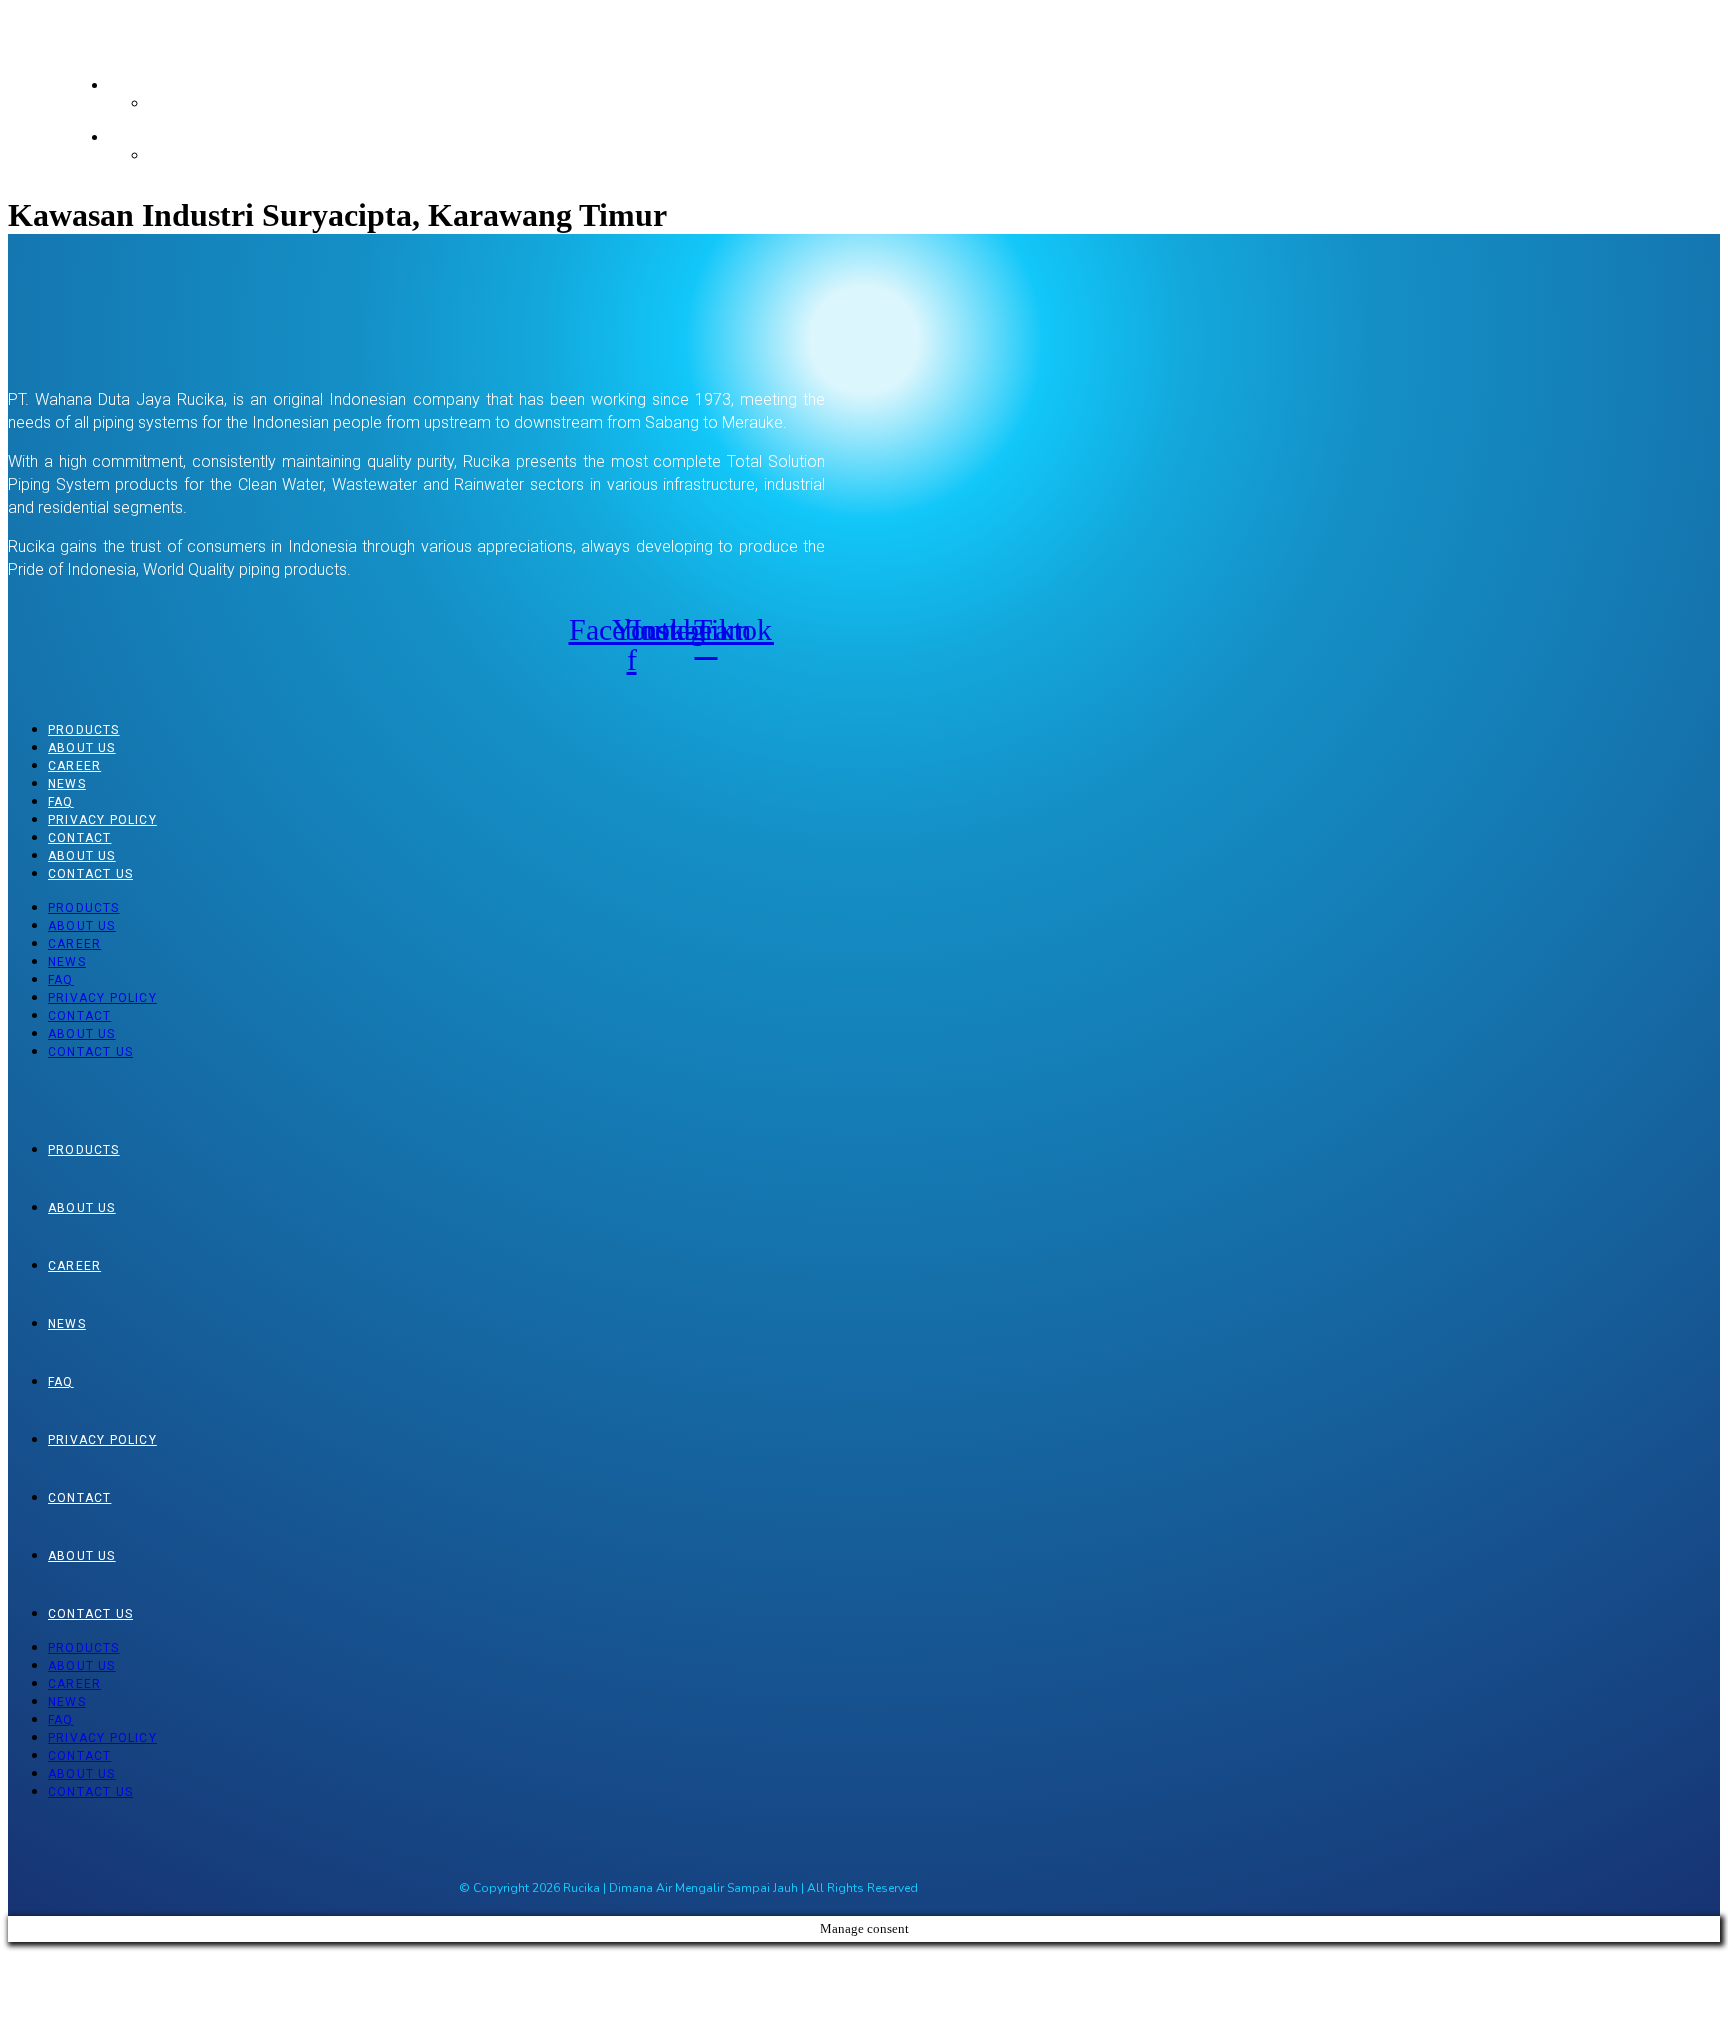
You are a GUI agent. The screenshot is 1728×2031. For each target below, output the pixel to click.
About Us (82, 748)
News (67, 784)
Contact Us (90, 874)
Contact (79, 838)
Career (74, 766)
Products (84, 730)
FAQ (61, 802)
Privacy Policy (102, 820)
